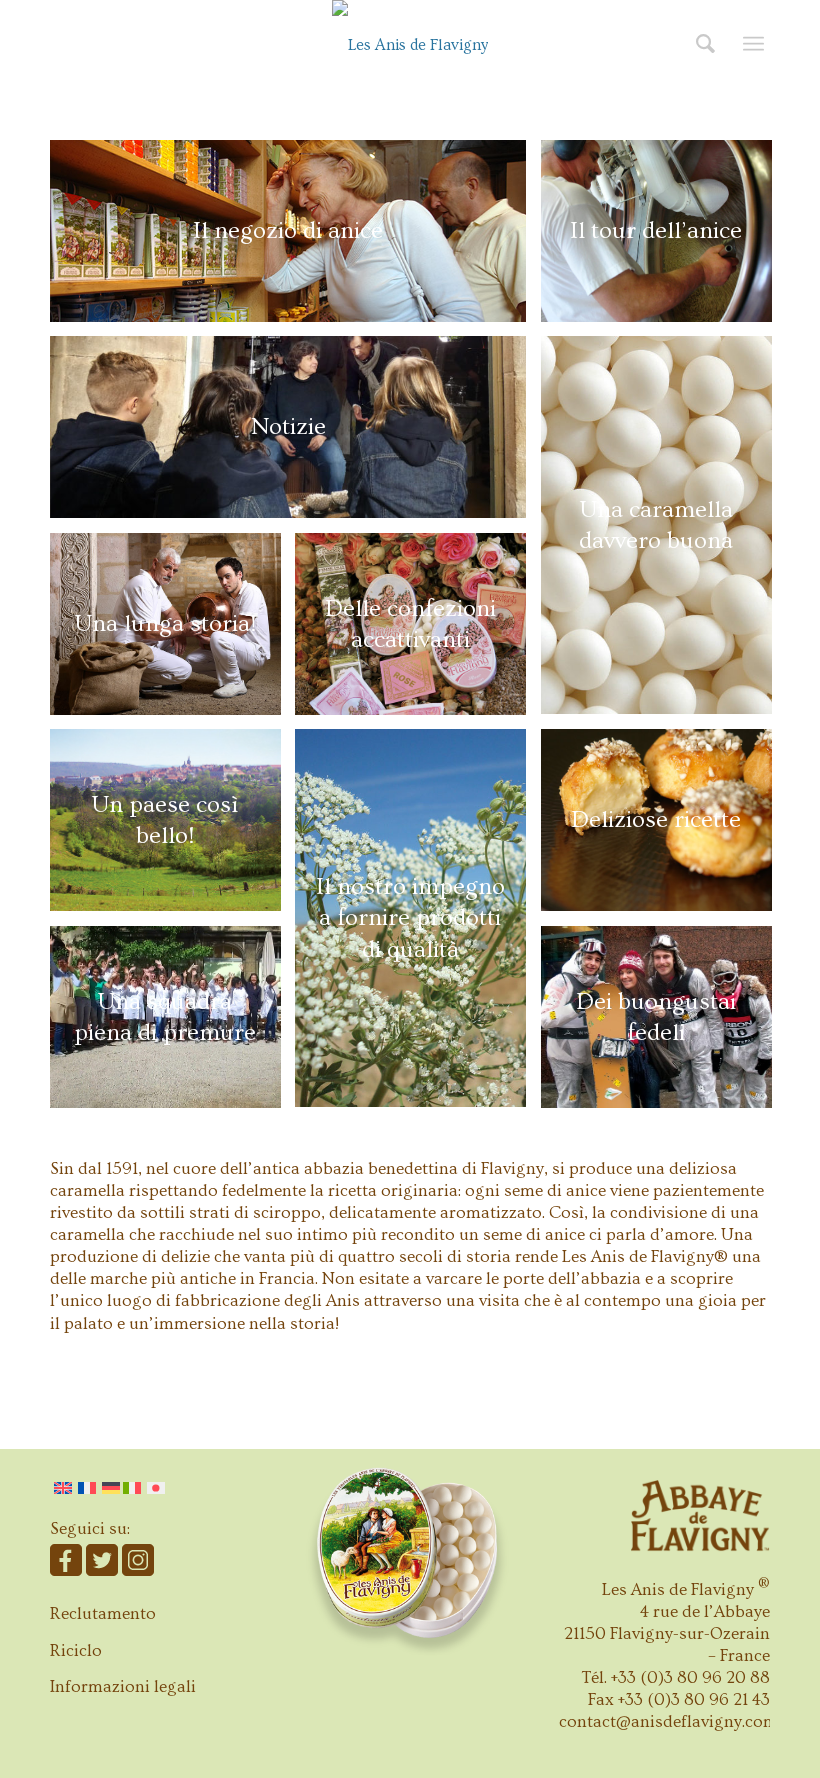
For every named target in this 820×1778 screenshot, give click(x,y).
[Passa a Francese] (87, 1488)
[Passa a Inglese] (63, 1488)
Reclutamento (103, 1613)
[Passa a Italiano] (133, 1488)
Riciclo (76, 1650)
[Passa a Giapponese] (156, 1488)
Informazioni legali (123, 1686)
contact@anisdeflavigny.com (668, 1721)
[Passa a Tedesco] (111, 1488)
